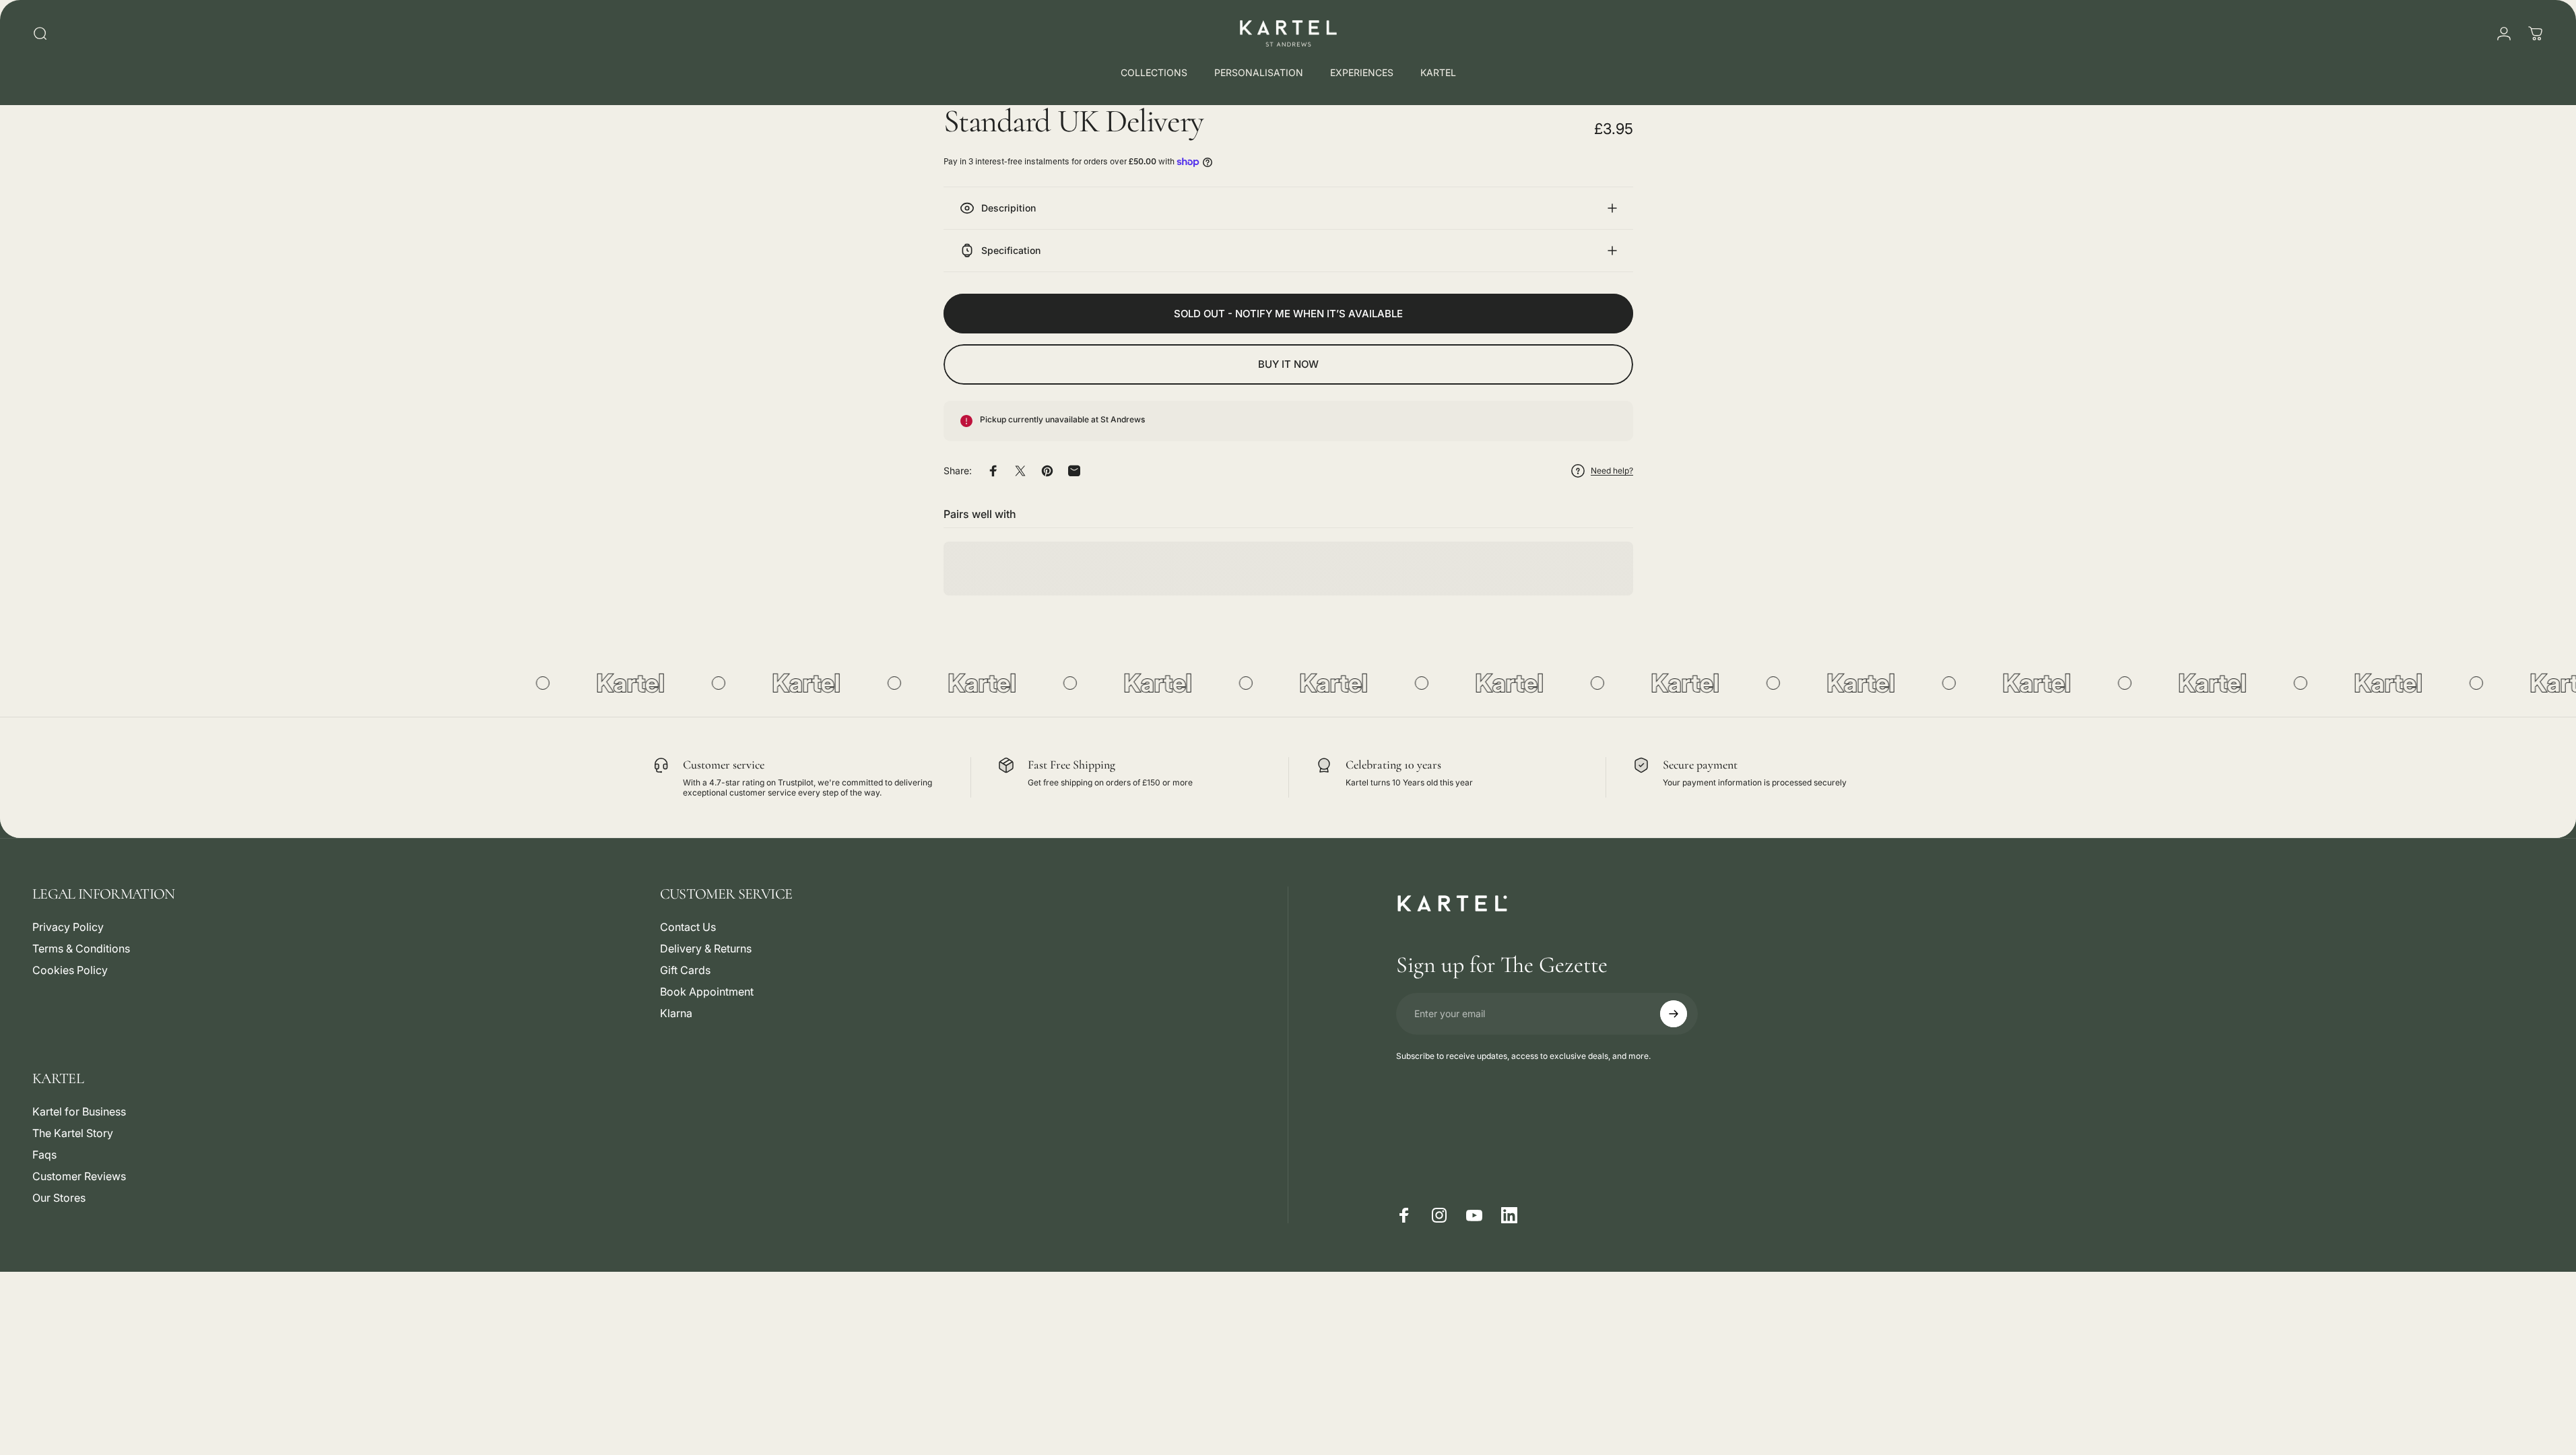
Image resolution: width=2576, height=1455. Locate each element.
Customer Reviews (79, 1176)
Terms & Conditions (81, 948)
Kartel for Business (79, 1111)
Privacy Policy (68, 927)
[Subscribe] (1674, 1014)
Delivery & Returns (706, 948)
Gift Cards (685, 970)
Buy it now (1288, 364)
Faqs (44, 1155)
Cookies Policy (70, 970)
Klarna (676, 1013)
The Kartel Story (73, 1133)
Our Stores (59, 1198)
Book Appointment (707, 992)
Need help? (1612, 471)
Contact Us (688, 927)
